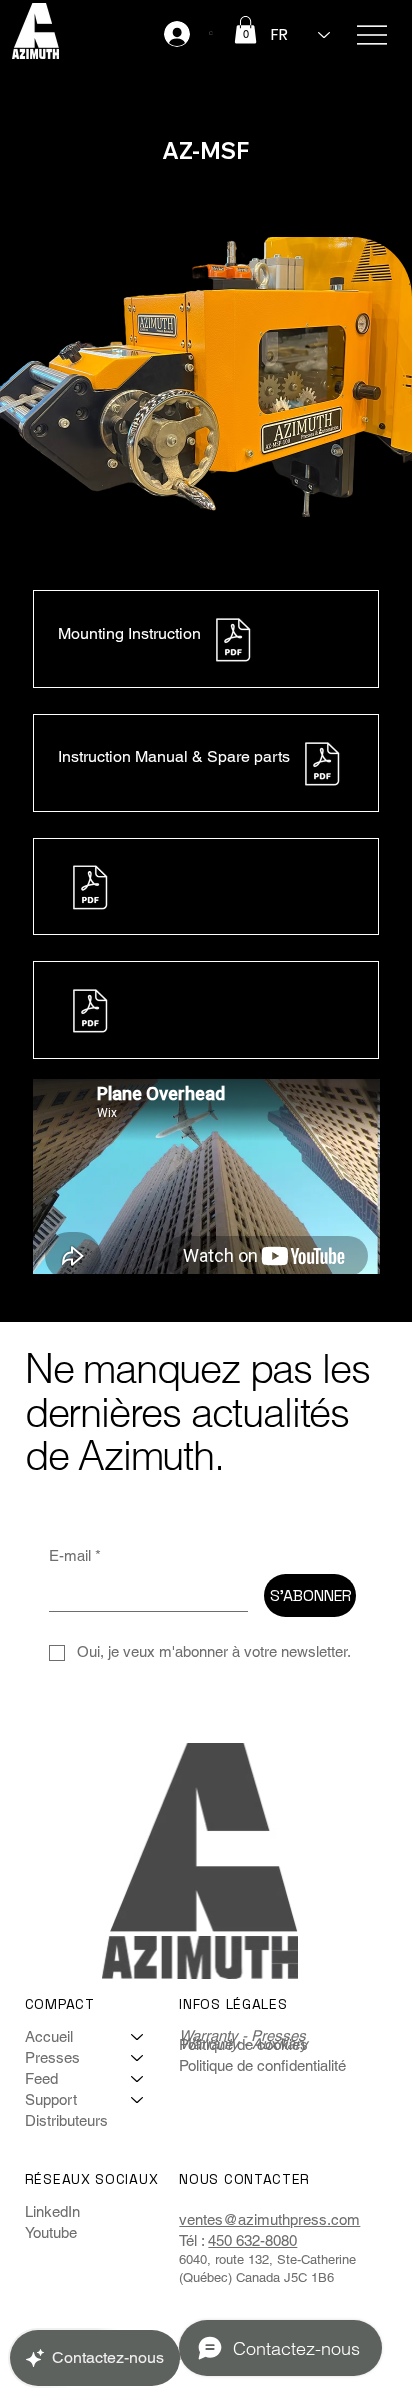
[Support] (138, 2099)
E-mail (75, 1555)
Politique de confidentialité (262, 2065)
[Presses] (138, 2057)
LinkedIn (52, 2211)
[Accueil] (138, 2036)
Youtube (51, 2232)
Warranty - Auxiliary (244, 2043)
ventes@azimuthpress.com (269, 2219)
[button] (245, 29)
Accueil (49, 2036)
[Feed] (138, 2078)
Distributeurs (66, 2120)
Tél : (193, 2240)
